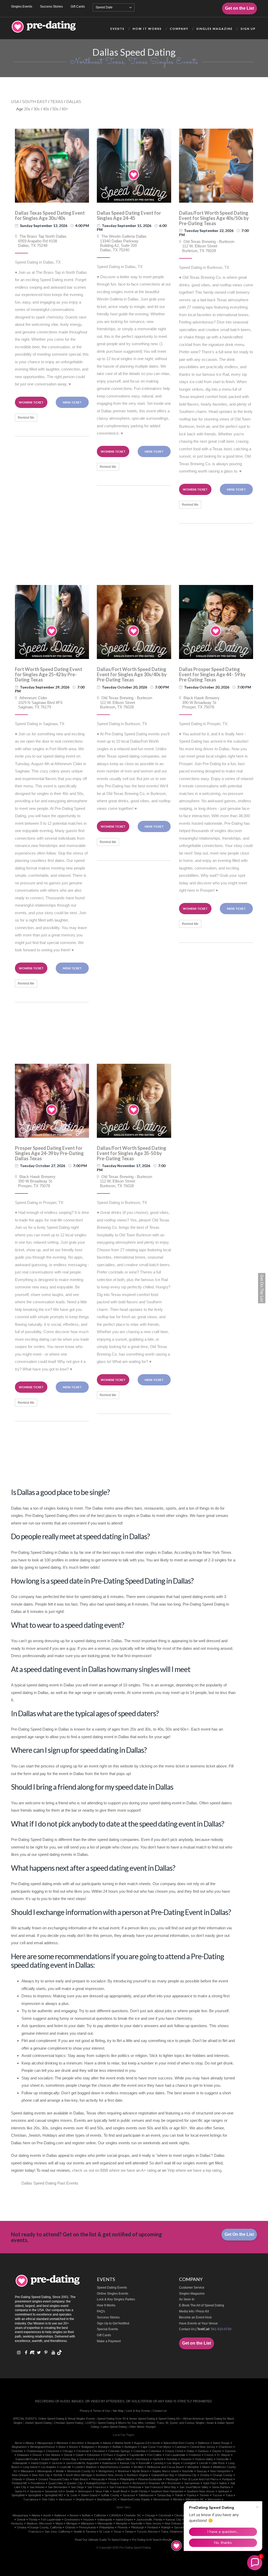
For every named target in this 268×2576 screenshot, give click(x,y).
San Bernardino (58, 2487)
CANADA (115, 2515)
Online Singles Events (113, 2294)
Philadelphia (127, 2479)
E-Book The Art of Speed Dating (202, 2305)
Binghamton (19, 2447)
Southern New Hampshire (167, 2491)
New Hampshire (220, 2471)
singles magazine (215, 29)
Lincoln (204, 2463)
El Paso (108, 2455)
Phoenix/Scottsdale (150, 2479)
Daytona (230, 2451)
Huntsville (223, 2459)
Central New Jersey (202, 2447)
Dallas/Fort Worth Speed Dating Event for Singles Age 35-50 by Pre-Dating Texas (132, 1153)
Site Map (118, 2411)
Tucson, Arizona (147, 2532)
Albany (30, 2443)
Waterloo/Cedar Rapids (135, 2499)
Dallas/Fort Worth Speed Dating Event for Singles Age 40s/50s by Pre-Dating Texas (214, 218)
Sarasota (36, 2491)
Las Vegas (173, 2463)
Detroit (68, 2455)
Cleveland (98, 2451)
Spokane (224, 2491)
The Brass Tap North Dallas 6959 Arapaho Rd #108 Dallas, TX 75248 (41, 241)
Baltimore (204, 2443)
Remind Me (26, 418)
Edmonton (94, 2455)
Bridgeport (88, 2447)
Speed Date (104, 7)
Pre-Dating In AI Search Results (152, 2540)
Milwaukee (27, 2471)
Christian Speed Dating (68, 2423)
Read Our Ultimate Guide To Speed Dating (102, 2540)
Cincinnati (83, 2451)
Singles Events (22, 7)
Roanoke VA (156, 2483)
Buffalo (117, 2447)
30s (37, 109)
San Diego (77, 2487)
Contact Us (187, 2329)
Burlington (131, 2447)
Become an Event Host (195, 2317)
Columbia (139, 2451)
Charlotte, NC (133, 2515)
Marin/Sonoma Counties (115, 2467)
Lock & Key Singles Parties (116, 2299)
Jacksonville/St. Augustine (82, 2463)
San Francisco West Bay (160, 2487)
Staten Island (89, 2495)
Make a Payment (109, 2341)
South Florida (139, 2491)
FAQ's (101, 2311)
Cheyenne (53, 2451)
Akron (18, 2443)
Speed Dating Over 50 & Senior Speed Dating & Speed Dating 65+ (139, 2419)
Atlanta (107, 2443)
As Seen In (187, 2299)
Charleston (225, 2447)
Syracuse (129, 2495)
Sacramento (192, 2483)
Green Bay (69, 2459)
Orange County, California (45, 2527)
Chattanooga (35, 2451)
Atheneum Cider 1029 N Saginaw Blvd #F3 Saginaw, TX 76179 (39, 702)
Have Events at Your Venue (198, 2323)
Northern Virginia (137, 2475)
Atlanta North (123, 2443)
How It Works (106, 2305)
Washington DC (107, 2499)
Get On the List (239, 2234)
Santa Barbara (221, 2487)
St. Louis (72, 2495)
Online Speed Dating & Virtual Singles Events (67, 2419)
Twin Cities (48, 2499)
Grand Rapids (50, 2459)
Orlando (17, 2479)
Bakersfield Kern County (179, 2443)
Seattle (70, 2491)
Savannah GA (54, 2491)
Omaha (205, 2475)
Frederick (195, 2455)
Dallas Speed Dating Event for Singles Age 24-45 (129, 215)
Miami (206, 2467)
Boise (62, 2447)
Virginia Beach (85, 2499)
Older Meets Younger (143, 2427)
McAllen (139, 2467)
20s (27, 109)
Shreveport (85, 2491)
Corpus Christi (174, 2451)
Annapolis (93, 2443)
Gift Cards (78, 7)
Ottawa (30, 2479)
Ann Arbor (78, 2443)
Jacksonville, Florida (149, 2520)
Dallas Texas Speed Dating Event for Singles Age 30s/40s (50, 215)
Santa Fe (21, 2491)
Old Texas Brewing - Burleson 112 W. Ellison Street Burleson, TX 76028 (207, 246)
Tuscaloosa (31, 2499)
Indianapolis (20, 2463)
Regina (114, 2483)
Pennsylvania (87, 2527)
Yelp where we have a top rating (194, 2170)
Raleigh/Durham (96, 2483)
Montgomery (106, 2471)
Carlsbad (181, 2447)
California (100, 2515)
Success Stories (51, 7)
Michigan (72, 2523)
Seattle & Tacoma (85, 2532)
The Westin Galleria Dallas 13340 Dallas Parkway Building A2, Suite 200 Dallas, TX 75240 (122, 243)
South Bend (120, 2491)
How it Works (147, 29)
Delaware (23, 2455)
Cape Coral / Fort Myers (156, 2447)
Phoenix (123, 2527)
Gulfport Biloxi (123, 2459)
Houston (186, 2459)
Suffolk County (110, 2495)
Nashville (188, 2471)
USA (15, 102)
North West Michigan (79, 2475)
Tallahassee (146, 2495)
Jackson (57, 2463)
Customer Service (192, 2288)
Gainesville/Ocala (27, 2459)
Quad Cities (56, 2483)
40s (46, 109)
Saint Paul (209, 2483)
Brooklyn (104, 2447)
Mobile (60, 2471)
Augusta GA (142, 2443)
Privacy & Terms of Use (95, 2411)
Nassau (202, 2471)
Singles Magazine (192, 2294)
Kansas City (128, 2463)
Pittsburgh (172, 2479)
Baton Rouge (221, 2443)
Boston (74, 2447)
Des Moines (53, 2455)
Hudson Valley (204, 2459)
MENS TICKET (72, 402)
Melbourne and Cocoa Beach (166, 2467)
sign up (248, 29)
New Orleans (20, 2475)
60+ (65, 109)
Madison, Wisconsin (39, 2523)
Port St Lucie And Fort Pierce (200, 2479)
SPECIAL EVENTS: (25, 2419)
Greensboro (87, 2459)
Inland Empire (40, 2463)
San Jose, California (57, 2532)
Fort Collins (155, 2455)
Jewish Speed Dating (38, 2423)
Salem (223, 2483)
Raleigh (166, 2527)
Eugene (121, 2455)
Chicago (68, 2451)
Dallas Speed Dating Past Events (50, 2183)
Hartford (158, 2459)
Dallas (191, 2451)
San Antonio (37, 2487)
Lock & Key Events (138, 2411)
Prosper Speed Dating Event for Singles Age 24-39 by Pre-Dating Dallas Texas (49, 1153)
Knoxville (144, 2463)
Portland (227, 2479)
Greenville (105, 2459)
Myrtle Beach (141, 2471)
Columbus (155, 2451)
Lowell (79, 2467)
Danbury (203, 2451)
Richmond (139, 2483)
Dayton (217, 2451)
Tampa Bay (164, 2495)
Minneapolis (45, 2471)
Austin (156, 2443)
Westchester (161, 2499)
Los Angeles (49, 2467)
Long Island (30, 2467)
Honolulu (172, 2459)
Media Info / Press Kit (194, 2311)
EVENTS (118, 29)
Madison (91, 2467)
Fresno (209, 2455)
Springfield (18, 2495)
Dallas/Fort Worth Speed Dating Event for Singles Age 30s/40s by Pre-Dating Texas (132, 674)
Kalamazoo (109, 2463)
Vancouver (65, 2499)
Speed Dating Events (112, 2288)
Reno (126, 2483)
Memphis (193, 2467)
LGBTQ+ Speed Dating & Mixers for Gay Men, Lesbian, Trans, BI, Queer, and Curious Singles (145, 2423)
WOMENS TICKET (31, 402)
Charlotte (17, 2451)
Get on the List (239, 8)
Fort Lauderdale (175, 2455)
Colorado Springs (119, 2451)
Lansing (158, 2463)
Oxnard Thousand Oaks (54, 2479)
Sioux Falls (102, 2491)
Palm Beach (80, 2479)
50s (55, 109)
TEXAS (57, 102)
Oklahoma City (187, 2475)
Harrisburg (142, 2459)
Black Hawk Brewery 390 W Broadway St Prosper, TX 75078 (199, 702)
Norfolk (58, 2475)
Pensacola (98, 2479)
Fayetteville (137, 2455)
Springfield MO (54, 2495)
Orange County (223, 2475)
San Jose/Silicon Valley (194, 2487)
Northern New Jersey (110, 2475)
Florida (33, 2520)
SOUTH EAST (35, 102)
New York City (41, 2475)
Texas (118, 2532)
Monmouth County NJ (81, 2471)
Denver (37, 2455)
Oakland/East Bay (163, 2475)
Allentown (62, 2443)
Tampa (129, 2532)
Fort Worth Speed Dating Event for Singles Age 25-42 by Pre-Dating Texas (49, 674)
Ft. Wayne (224, 2455)
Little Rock (218, 2463)
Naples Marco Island (165, 2471)
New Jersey (153, 2523)
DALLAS (74, 102)
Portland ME (19, 2483)
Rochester (174, 2483)
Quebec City (75, 2483)
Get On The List (262, 1288)
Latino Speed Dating (114, 2427)
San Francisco (97, 2487)
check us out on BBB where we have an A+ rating (114, 2170)
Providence (38, 2483)
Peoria (112, 2479)
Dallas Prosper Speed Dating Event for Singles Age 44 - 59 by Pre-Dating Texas (212, 674)
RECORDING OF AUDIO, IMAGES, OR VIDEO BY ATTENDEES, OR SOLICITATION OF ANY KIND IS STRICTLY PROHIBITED (124, 2401)
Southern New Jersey (201, 2491)
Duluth (80, 2455)
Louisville (65, 2467)
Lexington (190, 2463)
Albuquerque (45, 2443)
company (179, 29)
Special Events (107, 2329)
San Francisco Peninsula (125, 2487)
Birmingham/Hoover (43, 2447)
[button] (255, 2563)
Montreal (123, 2471)
